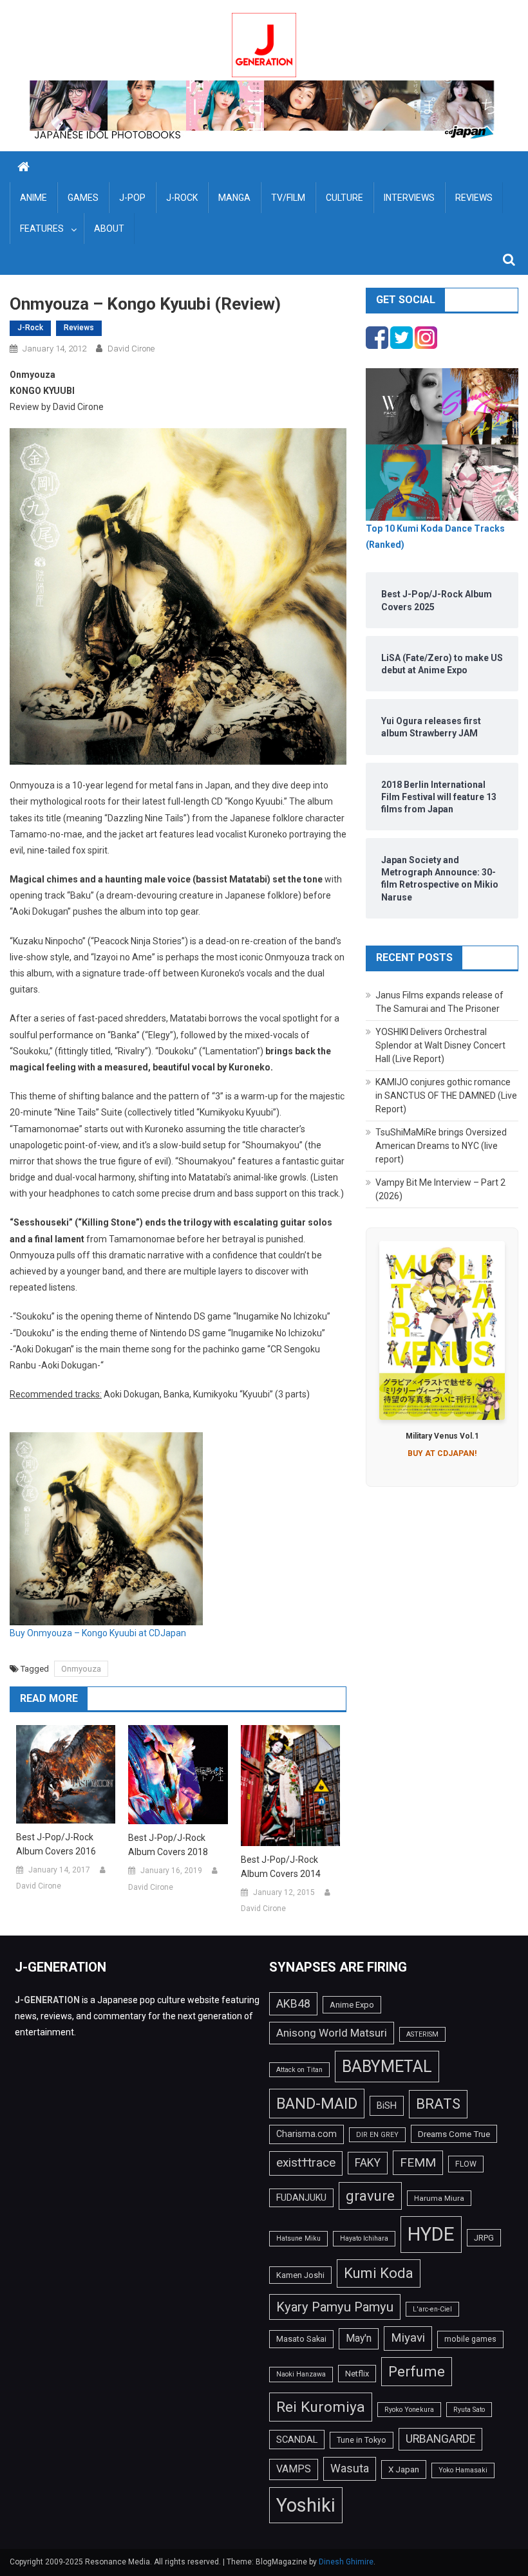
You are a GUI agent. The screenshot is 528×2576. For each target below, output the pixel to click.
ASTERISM (422, 2034)
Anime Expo (352, 2005)
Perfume (417, 2371)
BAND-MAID (317, 2104)
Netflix (357, 2374)
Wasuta (350, 2468)
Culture (344, 198)
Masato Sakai (301, 2339)
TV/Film (288, 198)
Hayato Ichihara (364, 2238)
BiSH (387, 2105)
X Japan (404, 2469)
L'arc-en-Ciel (432, 2309)
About (109, 229)
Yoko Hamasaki (463, 2470)
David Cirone (131, 349)
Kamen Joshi (300, 2275)
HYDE (431, 2234)
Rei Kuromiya (321, 2407)
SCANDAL (297, 2440)
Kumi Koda (379, 2273)
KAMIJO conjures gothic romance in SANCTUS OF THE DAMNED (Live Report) (446, 1096)
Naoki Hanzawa (301, 2374)
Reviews (474, 198)
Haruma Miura (439, 2198)
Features (42, 229)
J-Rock (182, 198)
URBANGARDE (440, 2439)
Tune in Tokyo (362, 2440)
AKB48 (293, 2003)
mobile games (470, 2339)
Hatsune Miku (298, 2238)
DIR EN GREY (377, 2135)
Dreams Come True (454, 2134)
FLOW (466, 2164)
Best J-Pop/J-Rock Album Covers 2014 (281, 1867)
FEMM (418, 2162)
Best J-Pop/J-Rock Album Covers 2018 (168, 1845)
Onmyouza (81, 1669)
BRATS (438, 2104)
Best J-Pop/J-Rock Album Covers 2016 (56, 1844)
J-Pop (132, 198)
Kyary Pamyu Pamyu (335, 2307)
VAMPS (294, 2469)
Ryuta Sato (469, 2410)
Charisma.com (306, 2134)
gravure (370, 2196)
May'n (359, 2338)
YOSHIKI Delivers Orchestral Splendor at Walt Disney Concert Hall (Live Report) (440, 1045)
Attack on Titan (299, 2070)
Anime (33, 198)
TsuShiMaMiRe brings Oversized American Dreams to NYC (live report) (441, 1146)
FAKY (368, 2163)
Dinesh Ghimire (346, 2562)
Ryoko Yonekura (409, 2410)
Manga (234, 198)
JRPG (484, 2238)
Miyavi (408, 2338)
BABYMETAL (387, 2067)
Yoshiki (306, 2505)
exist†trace (306, 2163)
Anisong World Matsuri (332, 2033)
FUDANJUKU (301, 2198)
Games (83, 198)
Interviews (409, 198)
